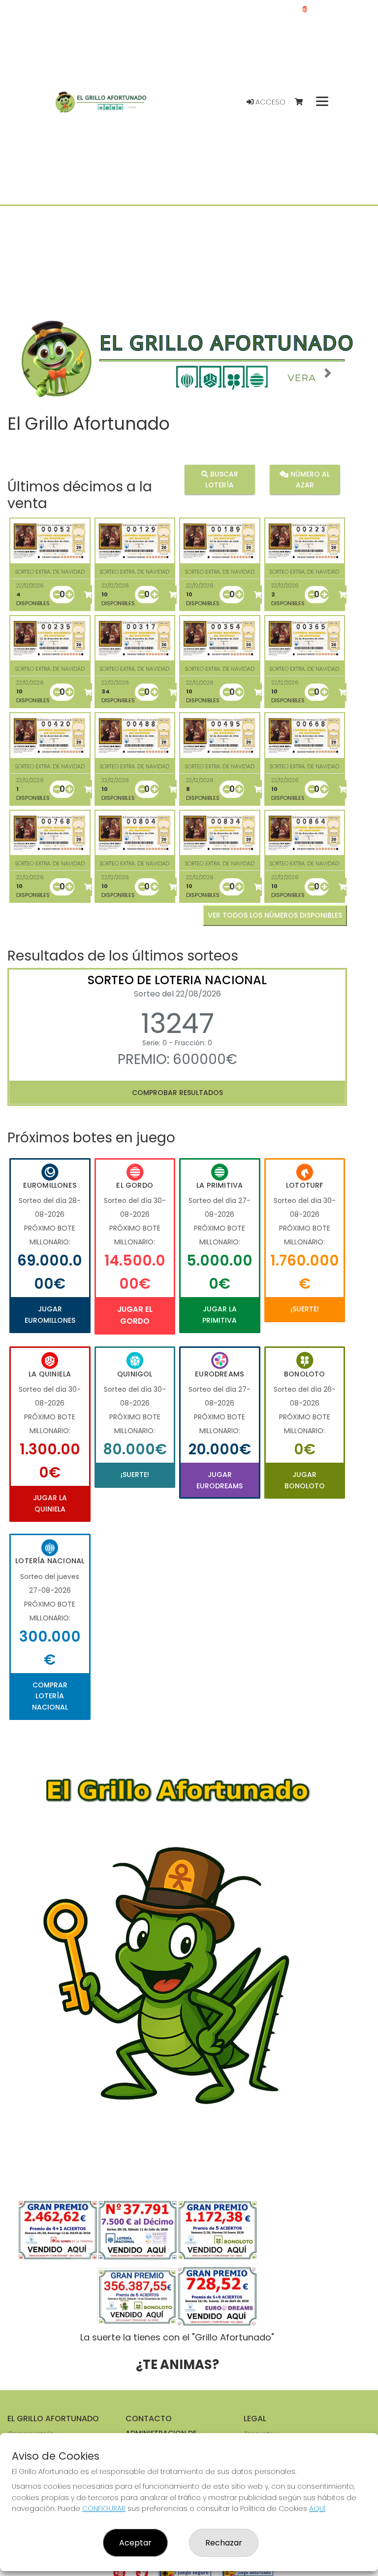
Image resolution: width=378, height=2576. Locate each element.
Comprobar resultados (177, 1093)
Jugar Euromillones (50, 1314)
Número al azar (309, 480)
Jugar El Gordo (135, 1315)
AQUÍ (317, 2508)
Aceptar (135, 2543)
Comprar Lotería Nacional (50, 1696)
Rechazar (224, 2543)
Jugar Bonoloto (305, 1480)
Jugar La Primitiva (220, 1314)
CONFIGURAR (104, 2508)
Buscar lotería (222, 480)
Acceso (269, 102)
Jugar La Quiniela (50, 1503)
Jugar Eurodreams (220, 1480)
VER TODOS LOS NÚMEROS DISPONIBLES (275, 915)
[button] (27, 373)
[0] (303, 102)
